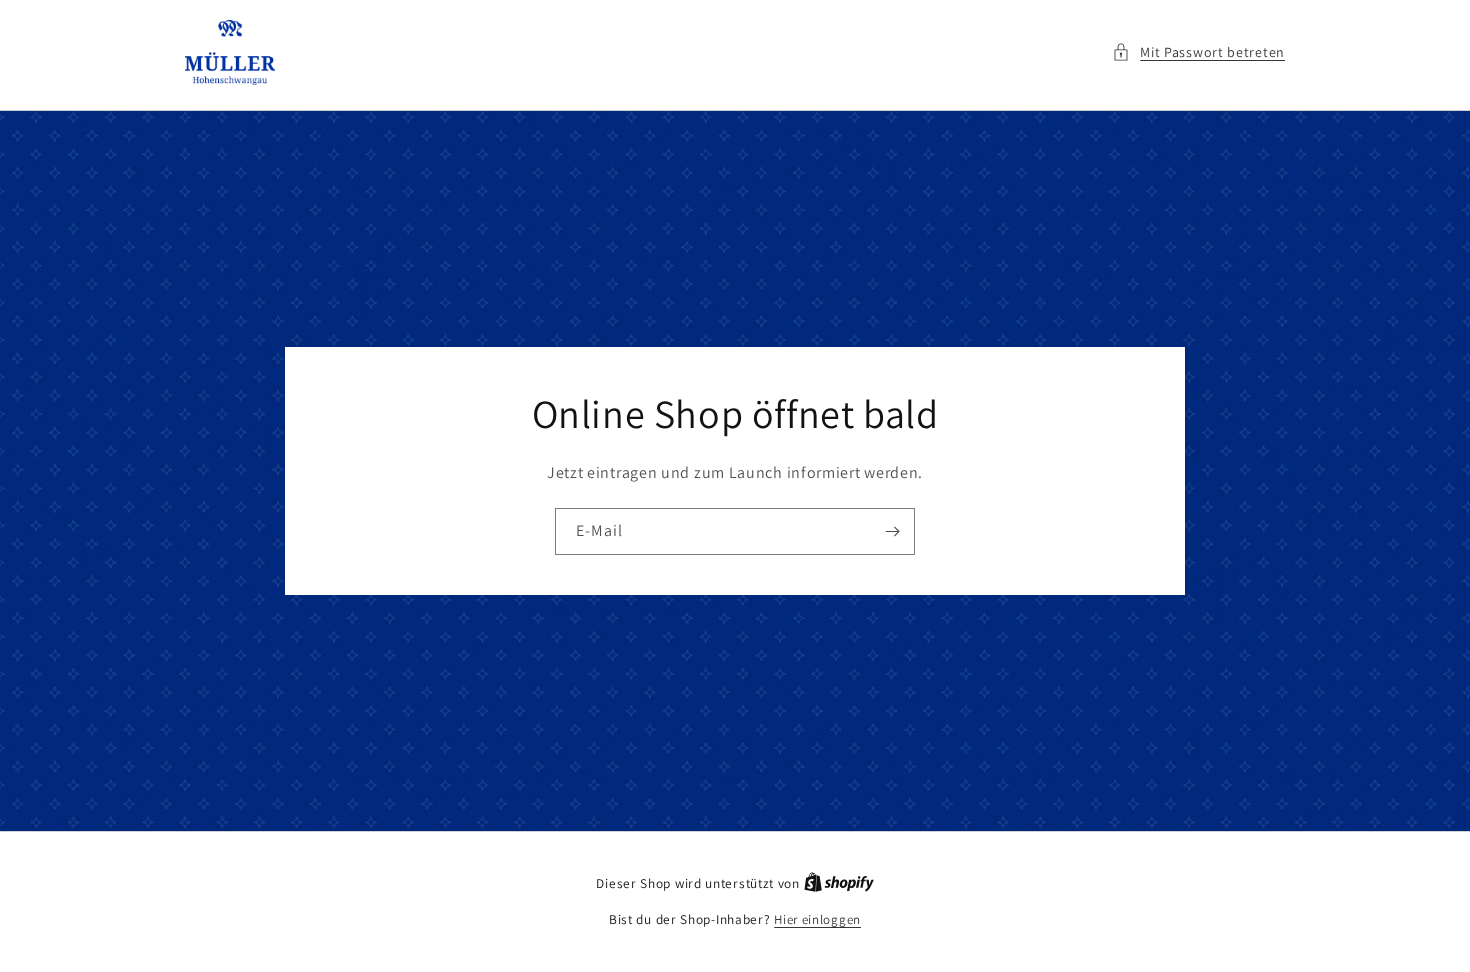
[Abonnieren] (892, 531)
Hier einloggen (817, 919)
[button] (1198, 52)
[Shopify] (839, 883)
